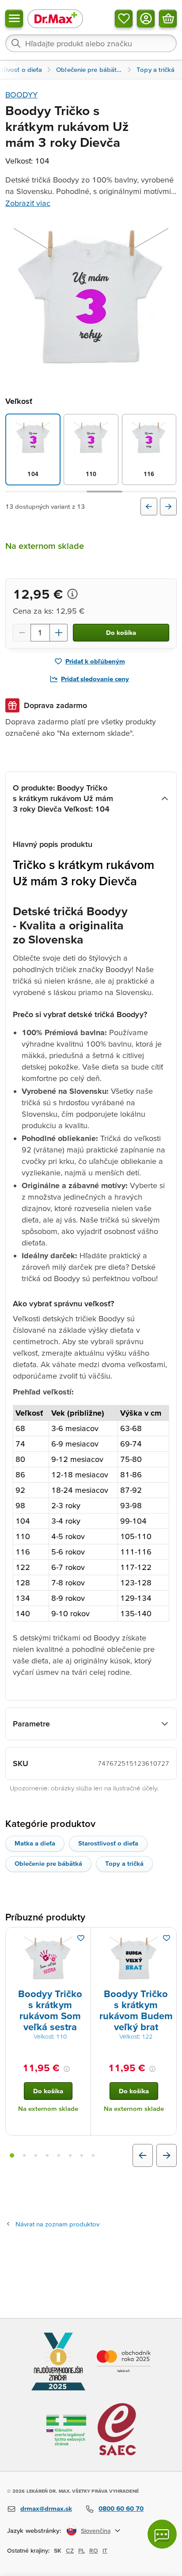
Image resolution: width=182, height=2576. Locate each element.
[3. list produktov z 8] (36, 2155)
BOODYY (21, 95)
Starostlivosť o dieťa (108, 1843)
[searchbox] (91, 43)
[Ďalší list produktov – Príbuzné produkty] (167, 2155)
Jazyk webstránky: (34, 2530)
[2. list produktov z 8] (24, 2155)
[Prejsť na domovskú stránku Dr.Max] (55, 18)
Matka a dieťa (35, 1843)
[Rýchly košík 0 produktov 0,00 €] (168, 19)
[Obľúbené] (124, 19)
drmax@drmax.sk (46, 2508)
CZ (70, 2550)
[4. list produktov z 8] (47, 2155)
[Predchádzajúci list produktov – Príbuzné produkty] (143, 2155)
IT (105, 2550)
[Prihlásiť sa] (146, 19)
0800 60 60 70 (121, 2508)
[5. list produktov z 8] (59, 2155)
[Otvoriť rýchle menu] (14, 19)
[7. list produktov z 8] (82, 2155)
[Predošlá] (149, 507)
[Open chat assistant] (162, 2534)
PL (82, 2550)
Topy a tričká (124, 1863)
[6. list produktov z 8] (70, 2155)
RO (94, 2550)
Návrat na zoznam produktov (57, 2224)
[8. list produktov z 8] (93, 2155)
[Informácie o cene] (72, 594)
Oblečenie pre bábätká (48, 1863)
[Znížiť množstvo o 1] (22, 633)
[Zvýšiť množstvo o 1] (59, 633)
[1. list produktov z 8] (12, 2155)
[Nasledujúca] (168, 507)
